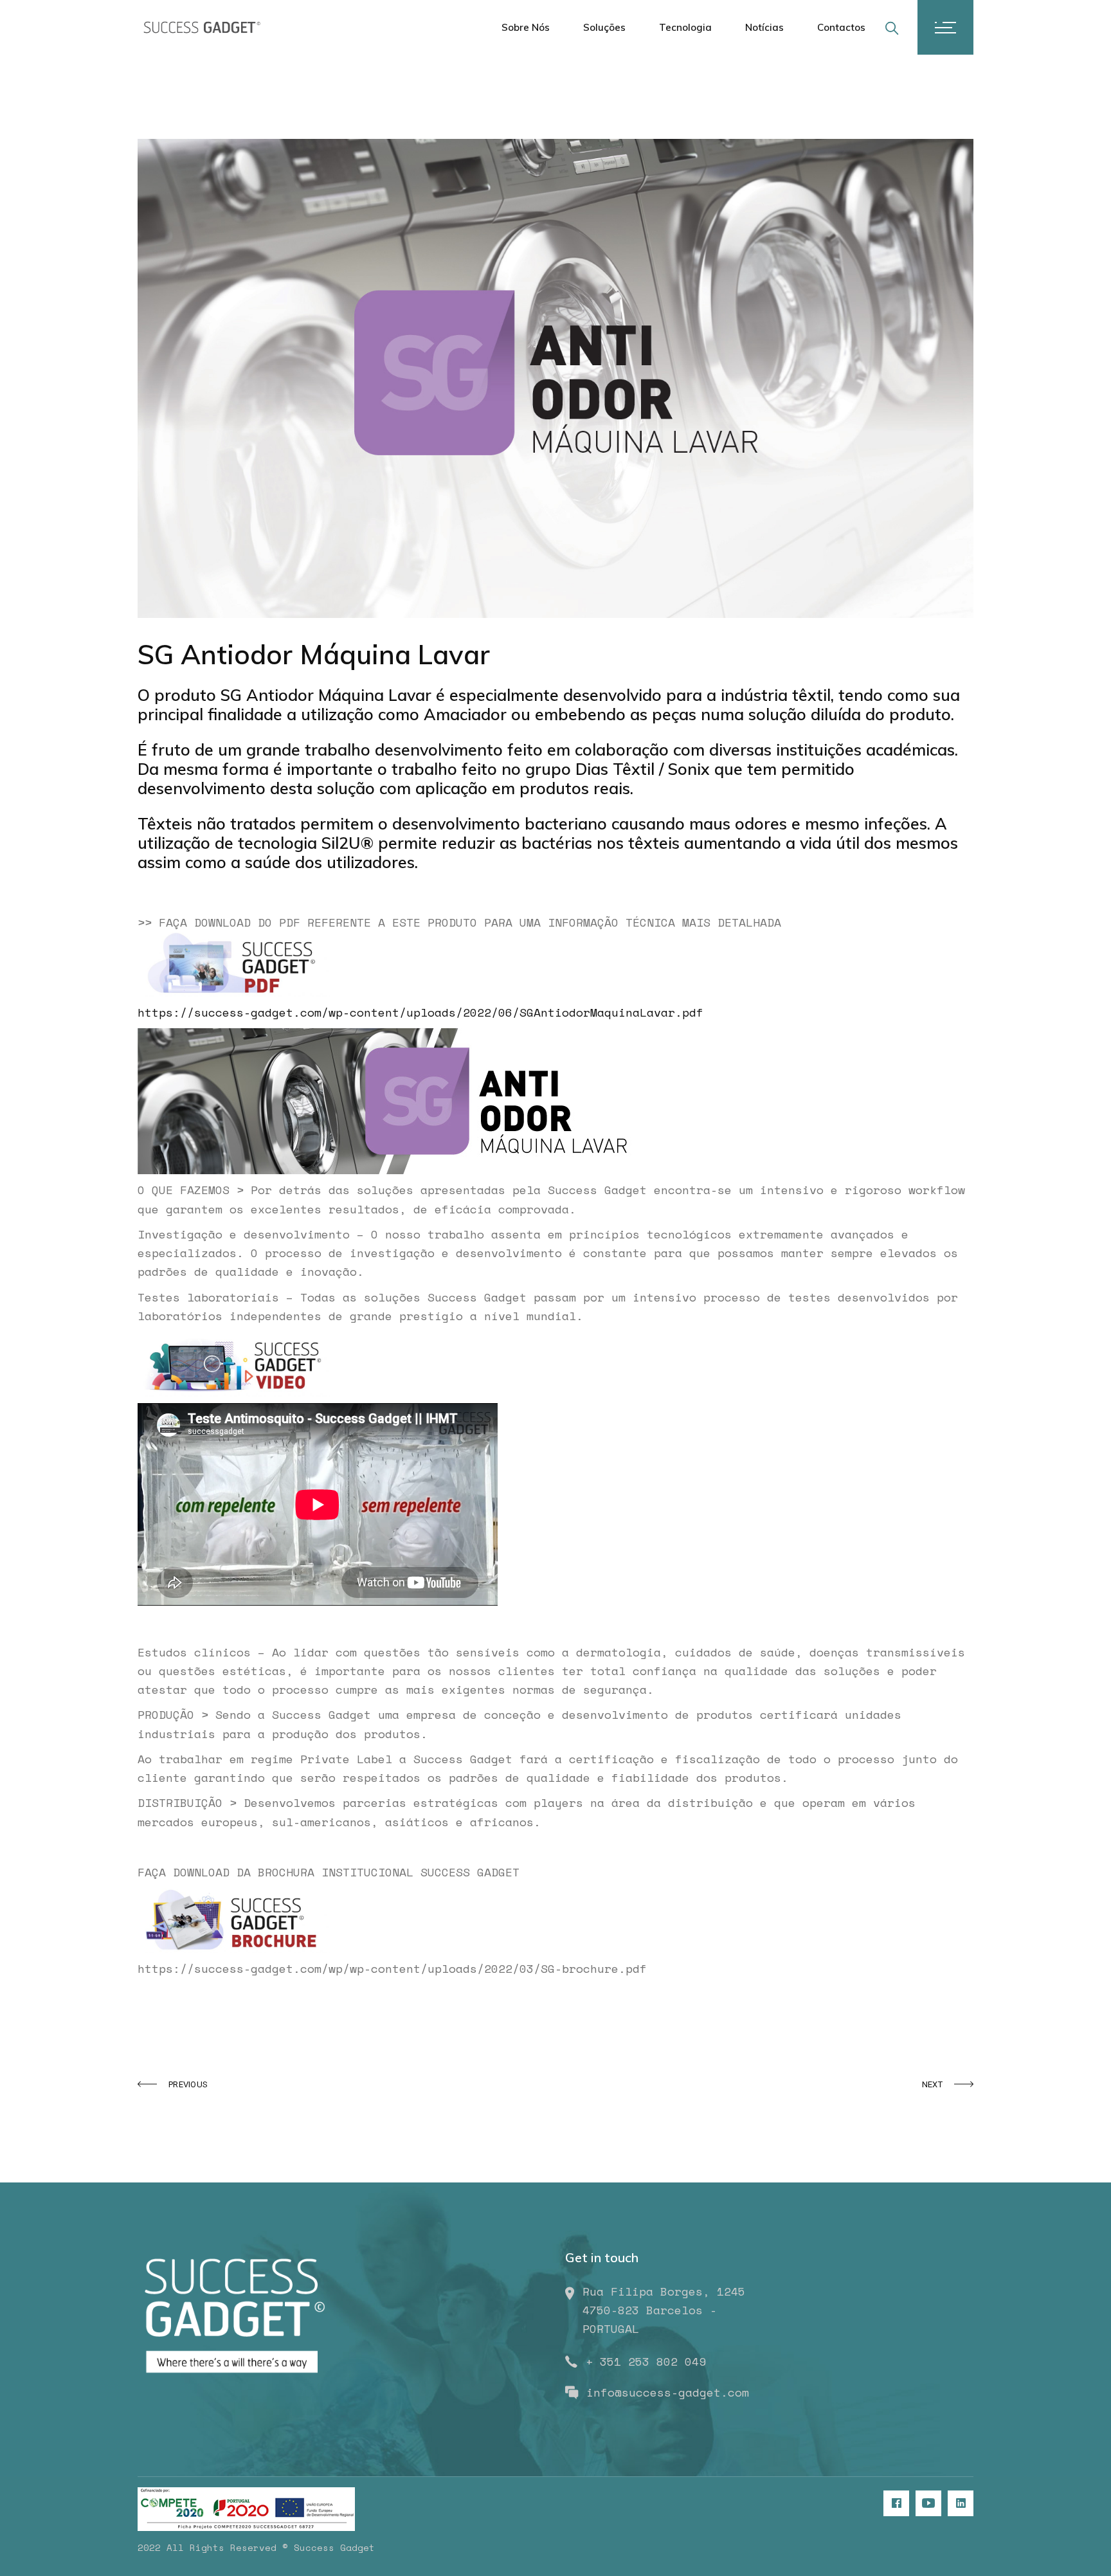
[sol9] (555, 378)
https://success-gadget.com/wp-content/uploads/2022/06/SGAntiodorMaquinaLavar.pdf (420, 1012)
